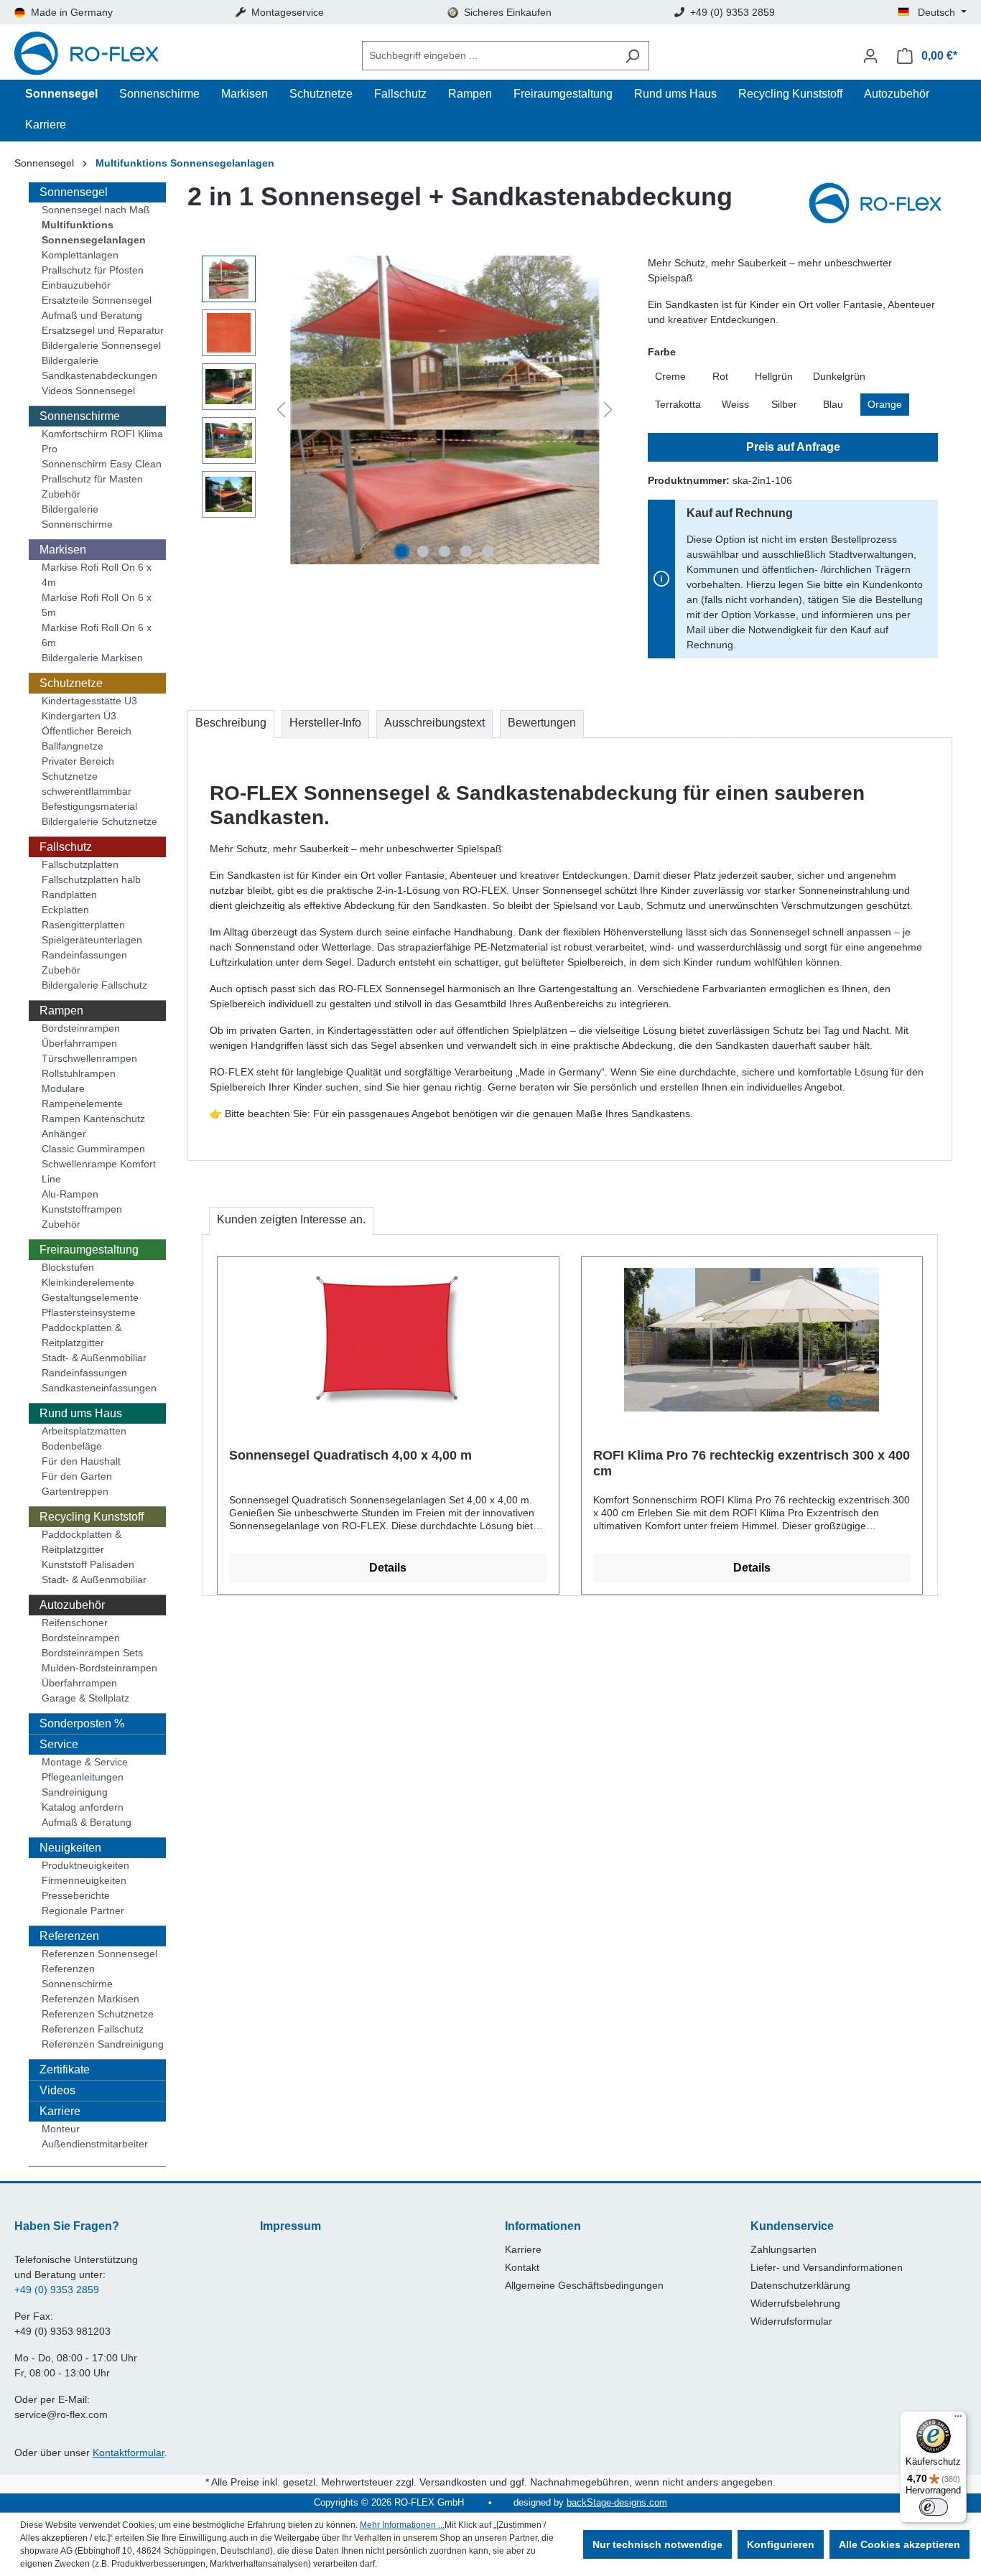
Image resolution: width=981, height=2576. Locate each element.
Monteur (61, 2129)
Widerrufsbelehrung (795, 2303)
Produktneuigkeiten (85, 1865)
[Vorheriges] (281, 410)
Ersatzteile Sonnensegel (97, 300)
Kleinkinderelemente (88, 1282)
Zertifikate (65, 2069)
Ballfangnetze (73, 746)
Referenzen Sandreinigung (103, 2044)
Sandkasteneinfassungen (99, 1388)
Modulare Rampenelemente (82, 1096)
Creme (670, 376)
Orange (885, 404)
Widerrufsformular (791, 2321)
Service (59, 1744)
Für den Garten (77, 1476)
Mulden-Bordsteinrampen (99, 1668)
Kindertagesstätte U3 (89, 701)
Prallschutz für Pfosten (93, 270)
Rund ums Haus (81, 1413)
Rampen (61, 1011)
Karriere (60, 2111)
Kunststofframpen (82, 1209)
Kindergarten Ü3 (79, 716)
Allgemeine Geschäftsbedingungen (584, 2285)
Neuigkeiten (70, 1848)
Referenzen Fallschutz (93, 2029)
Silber (784, 404)
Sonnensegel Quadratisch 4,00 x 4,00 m (350, 1455)
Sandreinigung (75, 1792)
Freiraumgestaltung (89, 1250)
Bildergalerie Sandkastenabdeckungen (99, 368)
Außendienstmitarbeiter (95, 2144)
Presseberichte (76, 1895)
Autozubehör (72, 1605)
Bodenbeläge (72, 1446)
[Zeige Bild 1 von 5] (401, 551)
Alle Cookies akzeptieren (899, 2544)
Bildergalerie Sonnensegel (101, 345)
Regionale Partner (83, 1910)
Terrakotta (678, 404)
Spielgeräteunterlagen (92, 940)
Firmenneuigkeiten (84, 1880)
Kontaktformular (129, 2453)
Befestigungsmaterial (89, 806)
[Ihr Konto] (870, 56)
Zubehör (61, 494)
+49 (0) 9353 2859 (57, 2290)
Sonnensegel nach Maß (96, 210)
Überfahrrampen (79, 1043)
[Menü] (958, 2419)
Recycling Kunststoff (92, 1517)
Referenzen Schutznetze (98, 2014)
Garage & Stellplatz (85, 1698)
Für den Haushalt (81, 1461)
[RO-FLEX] (880, 205)
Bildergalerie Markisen (92, 658)
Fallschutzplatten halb (91, 879)
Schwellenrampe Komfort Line (99, 1171)
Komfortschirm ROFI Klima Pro (102, 441)
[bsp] (445, 410)
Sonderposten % (82, 1723)
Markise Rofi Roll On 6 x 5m (97, 605)
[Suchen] (632, 56)
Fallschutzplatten (80, 864)
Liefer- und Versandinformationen (827, 2267)
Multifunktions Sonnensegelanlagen (94, 232)
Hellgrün (774, 376)
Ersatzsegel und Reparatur (103, 330)
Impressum (290, 2226)
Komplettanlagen (80, 255)
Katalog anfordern (83, 1807)
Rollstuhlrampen (79, 1073)
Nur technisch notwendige (657, 2544)
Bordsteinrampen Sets (92, 1653)
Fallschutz (66, 847)
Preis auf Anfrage (793, 447)
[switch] (934, 2507)
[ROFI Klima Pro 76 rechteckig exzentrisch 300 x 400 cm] (752, 1340)
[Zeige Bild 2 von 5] (423, 551)
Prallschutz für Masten (92, 479)
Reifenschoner (75, 1623)
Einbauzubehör (76, 285)
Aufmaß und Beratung (92, 315)
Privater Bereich (78, 761)
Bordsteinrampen (81, 1028)
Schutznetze (71, 683)
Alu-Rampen (70, 1194)
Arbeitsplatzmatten (84, 1431)
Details (388, 1568)
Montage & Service (85, 1762)
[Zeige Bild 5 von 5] (488, 551)
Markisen (63, 550)
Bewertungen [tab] (542, 723)
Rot (720, 376)
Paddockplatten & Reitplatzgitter (82, 1335)
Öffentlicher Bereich (87, 731)
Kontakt (522, 2267)
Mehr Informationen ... (402, 2525)
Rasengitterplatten (83, 925)
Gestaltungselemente (90, 1297)
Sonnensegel (74, 192)
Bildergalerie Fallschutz (94, 985)
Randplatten (69, 895)
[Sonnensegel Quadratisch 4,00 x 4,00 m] (388, 1340)
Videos (57, 2090)
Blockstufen (68, 1267)
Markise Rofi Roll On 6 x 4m (97, 575)
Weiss (735, 404)
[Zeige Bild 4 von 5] (466, 551)
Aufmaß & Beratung (87, 1822)
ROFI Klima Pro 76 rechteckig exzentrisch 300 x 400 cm (752, 1463)
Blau (833, 404)
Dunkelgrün (839, 376)
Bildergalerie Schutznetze (99, 821)
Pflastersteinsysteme (89, 1312)
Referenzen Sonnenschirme (77, 1976)
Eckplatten (65, 910)
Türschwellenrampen (89, 1058)
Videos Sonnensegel (88, 391)
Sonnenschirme (80, 416)
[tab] (231, 724)
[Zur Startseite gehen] (86, 56)
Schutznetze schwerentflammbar (87, 784)
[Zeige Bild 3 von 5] (445, 551)
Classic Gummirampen (93, 1149)
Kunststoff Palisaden (88, 1564)
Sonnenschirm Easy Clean (102, 464)
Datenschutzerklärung (800, 2285)
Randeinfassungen (84, 955)
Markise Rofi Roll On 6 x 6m (97, 635)
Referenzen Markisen (90, 1999)
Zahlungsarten (784, 2249)
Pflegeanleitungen (83, 1777)
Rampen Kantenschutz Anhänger (93, 1126)
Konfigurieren (781, 2544)
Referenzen (69, 1936)
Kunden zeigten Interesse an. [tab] (291, 1219)
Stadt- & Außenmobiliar (94, 1358)
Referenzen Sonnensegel (99, 1954)
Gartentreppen (75, 1491)
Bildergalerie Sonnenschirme (77, 517)
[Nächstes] (608, 410)
